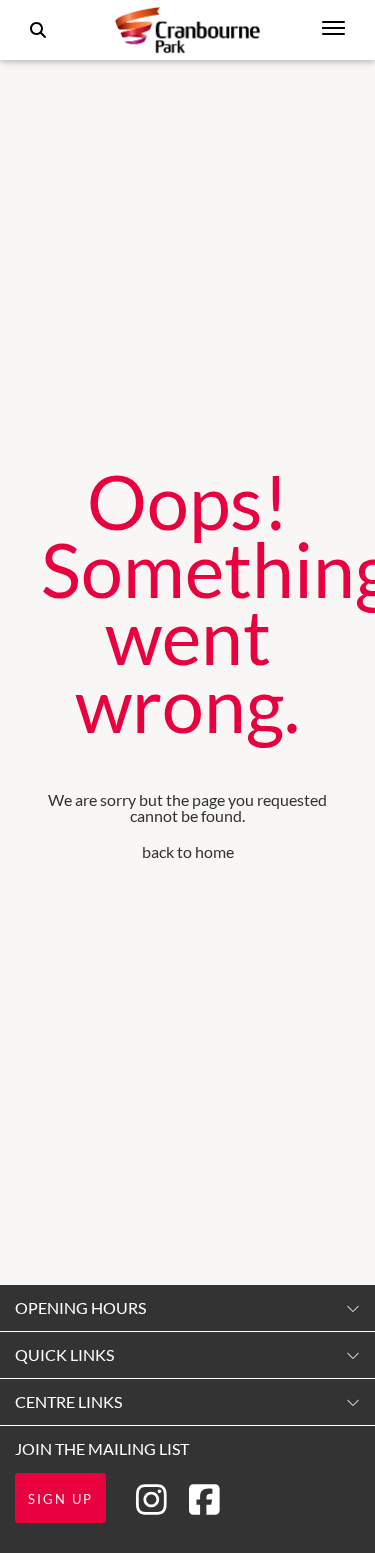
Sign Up (60, 1499)
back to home (188, 851)
